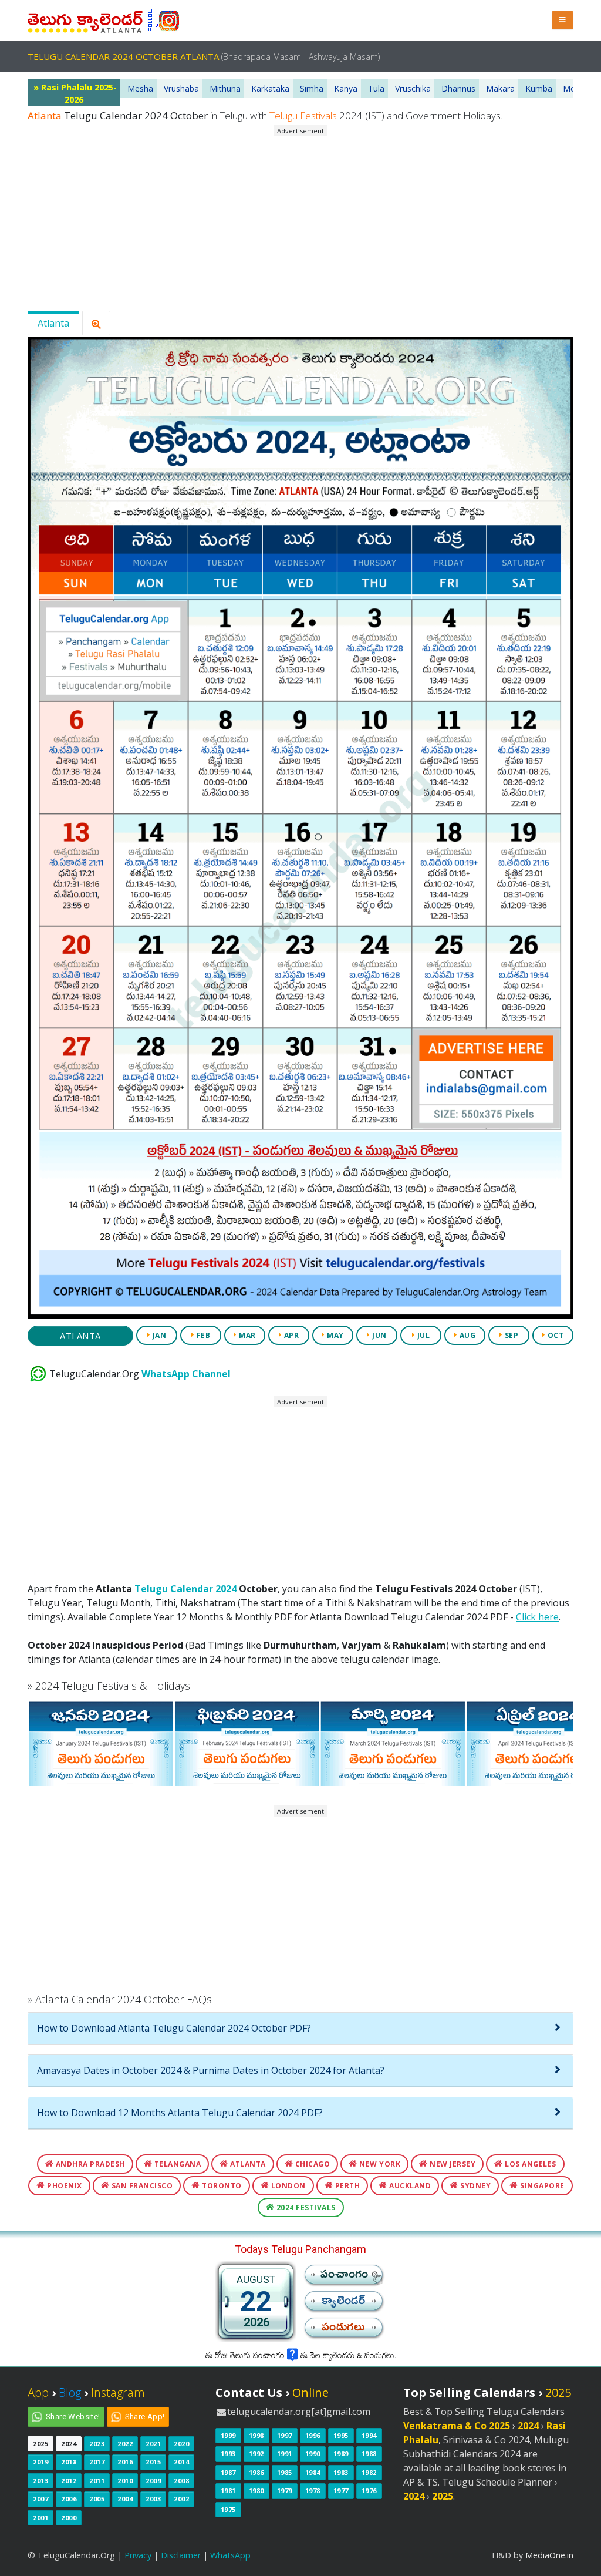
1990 (313, 2454)
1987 (228, 2472)
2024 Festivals (305, 2207)
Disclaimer (181, 2555)
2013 (40, 2481)
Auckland (409, 2186)
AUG (466, 1335)
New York (379, 2164)
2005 (97, 2499)
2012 (69, 2481)
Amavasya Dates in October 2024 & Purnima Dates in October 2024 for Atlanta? (211, 2070)
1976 (369, 2491)
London (287, 2186)
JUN (379, 1335)
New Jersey (452, 2164)
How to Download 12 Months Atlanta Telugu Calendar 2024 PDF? (180, 2113)
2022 (125, 2444)
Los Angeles (530, 2164)
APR (290, 1335)
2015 (153, 2462)
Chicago (311, 2164)
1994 (369, 2435)
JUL (422, 1335)
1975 (228, 2509)
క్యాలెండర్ (343, 2304)
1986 (256, 2472)
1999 (228, 2435)
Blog (70, 2392)
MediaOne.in (549, 2555)
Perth (346, 2186)
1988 (369, 2454)
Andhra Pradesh (89, 2164)
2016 (125, 2462)
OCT (554, 1335)
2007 (40, 2499)
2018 (69, 2462)
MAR (247, 1335)
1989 (341, 2454)
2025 (40, 2444)
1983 (341, 2472)
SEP (510, 1335)
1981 (228, 2491)
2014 (181, 2462)
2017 (97, 2462)
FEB (202, 1335)
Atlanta (53, 323)
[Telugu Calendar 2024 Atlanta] (85, 19)
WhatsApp (230, 2555)
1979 (285, 2491)
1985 (285, 2472)
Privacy (138, 2555)
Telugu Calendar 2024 (185, 1589)
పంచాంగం (345, 2277)
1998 (256, 2435)
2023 (97, 2444)
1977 (341, 2491)
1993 (228, 2454)
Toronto (221, 2186)
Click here (537, 1617)
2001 (40, 2518)
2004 (125, 2499)
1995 (341, 2435)
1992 (256, 2454)
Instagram (118, 2392)
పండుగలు (343, 2330)
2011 (97, 2481)
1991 (285, 2454)
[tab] (300, 2029)
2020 (181, 2444)
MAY (335, 1335)
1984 (313, 2472)
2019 (40, 2462)
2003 (153, 2499)
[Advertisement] (300, 219)
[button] (563, 20)
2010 (125, 2481)
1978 (313, 2491)
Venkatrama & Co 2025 (457, 2426)
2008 (181, 2481)
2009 (153, 2481)
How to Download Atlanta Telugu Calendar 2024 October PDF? (174, 2028)
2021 (153, 2444)
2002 (181, 2499)
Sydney (475, 2186)
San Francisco (141, 2186)
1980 (256, 2491)
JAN (158, 1335)
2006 (69, 2499)
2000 (69, 2518)
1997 (285, 2435)
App (38, 2392)
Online (310, 2392)
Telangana (176, 2164)
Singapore (541, 2186)
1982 (369, 2472)
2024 (69, 2444)
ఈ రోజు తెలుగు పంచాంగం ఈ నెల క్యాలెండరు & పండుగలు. (300, 2357)
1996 (313, 2435)
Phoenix (64, 2186)
